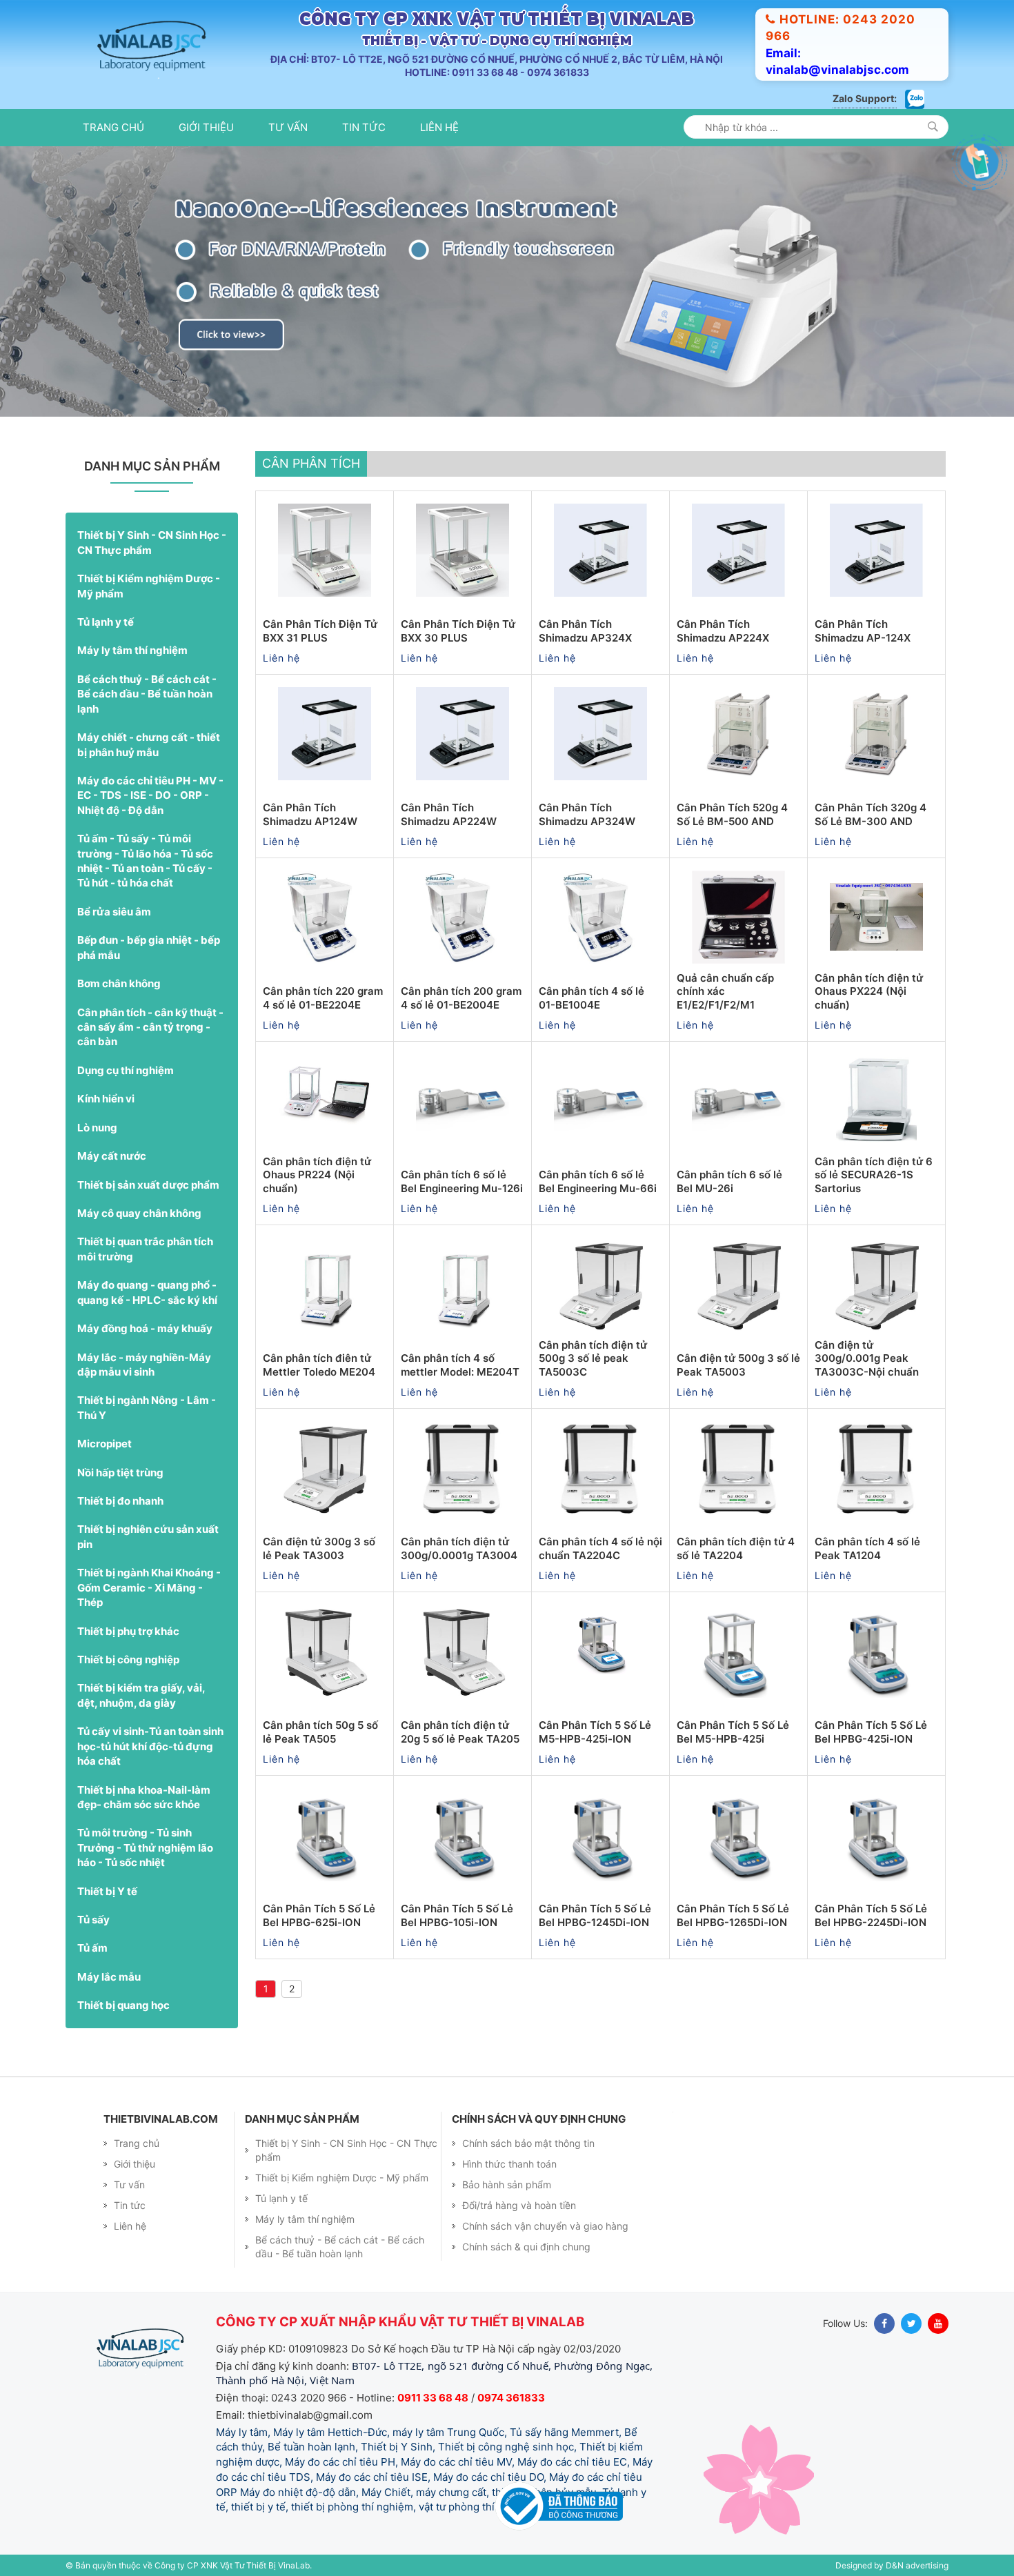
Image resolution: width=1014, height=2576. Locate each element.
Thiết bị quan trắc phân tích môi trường (145, 1249)
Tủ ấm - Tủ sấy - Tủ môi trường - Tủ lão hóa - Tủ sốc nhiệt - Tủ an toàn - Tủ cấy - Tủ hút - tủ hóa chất (145, 861)
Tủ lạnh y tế (106, 622)
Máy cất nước (112, 1156)
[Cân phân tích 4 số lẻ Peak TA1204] (876, 1467)
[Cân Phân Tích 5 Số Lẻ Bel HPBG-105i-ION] (463, 1834)
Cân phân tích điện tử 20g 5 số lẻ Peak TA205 (460, 1732)
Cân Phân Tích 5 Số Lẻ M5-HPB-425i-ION (595, 1732)
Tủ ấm (92, 1948)
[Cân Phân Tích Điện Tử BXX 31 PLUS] (325, 550)
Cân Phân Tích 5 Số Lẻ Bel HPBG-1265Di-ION (733, 1915)
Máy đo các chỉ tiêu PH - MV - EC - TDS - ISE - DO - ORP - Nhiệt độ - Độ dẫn (150, 795)
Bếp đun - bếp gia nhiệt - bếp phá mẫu (149, 947)
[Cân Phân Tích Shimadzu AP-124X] (876, 550)
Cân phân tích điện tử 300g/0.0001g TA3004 (459, 1548)
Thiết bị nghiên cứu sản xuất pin (148, 1536)
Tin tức (364, 127)
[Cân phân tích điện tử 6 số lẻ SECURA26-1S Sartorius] (876, 1100)
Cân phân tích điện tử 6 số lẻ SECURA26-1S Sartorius (874, 1175)
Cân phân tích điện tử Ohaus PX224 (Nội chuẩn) (869, 991)
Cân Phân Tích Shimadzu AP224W (449, 814)
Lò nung (97, 1128)
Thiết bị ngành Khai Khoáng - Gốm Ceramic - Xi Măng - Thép (149, 1587)
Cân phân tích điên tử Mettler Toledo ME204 (319, 1365)
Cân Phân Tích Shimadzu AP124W (310, 814)
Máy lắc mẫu (109, 1977)
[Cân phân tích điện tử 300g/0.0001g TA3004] (463, 1467)
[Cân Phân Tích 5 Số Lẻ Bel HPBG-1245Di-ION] (600, 1834)
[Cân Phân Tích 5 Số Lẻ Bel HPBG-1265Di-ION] (738, 1834)
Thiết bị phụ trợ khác (128, 1631)
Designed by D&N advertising (892, 2565)
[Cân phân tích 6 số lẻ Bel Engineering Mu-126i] (463, 1100)
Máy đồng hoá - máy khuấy (145, 1328)
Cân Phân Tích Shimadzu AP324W (587, 814)
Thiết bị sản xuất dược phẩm (148, 1185)
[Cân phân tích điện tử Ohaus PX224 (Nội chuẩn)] (876, 917)
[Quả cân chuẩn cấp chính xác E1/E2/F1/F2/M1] (738, 917)
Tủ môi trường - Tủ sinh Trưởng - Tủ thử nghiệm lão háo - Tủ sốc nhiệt (145, 1847)
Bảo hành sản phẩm (507, 2184)
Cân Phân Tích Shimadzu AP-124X (863, 631)
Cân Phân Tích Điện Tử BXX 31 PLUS (320, 631)
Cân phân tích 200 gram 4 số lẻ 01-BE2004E (461, 998)
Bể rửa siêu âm (114, 912)
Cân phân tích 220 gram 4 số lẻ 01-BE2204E (323, 998)
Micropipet (105, 1444)
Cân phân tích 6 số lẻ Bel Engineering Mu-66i (598, 1181)
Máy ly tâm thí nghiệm (132, 650)
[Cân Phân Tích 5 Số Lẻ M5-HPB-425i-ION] (600, 1651)
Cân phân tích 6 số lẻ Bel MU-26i (729, 1181)
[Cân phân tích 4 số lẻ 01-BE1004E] (600, 917)
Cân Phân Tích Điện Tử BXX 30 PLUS (458, 631)
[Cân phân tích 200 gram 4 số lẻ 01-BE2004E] (463, 917)
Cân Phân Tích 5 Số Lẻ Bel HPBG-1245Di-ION (595, 1915)
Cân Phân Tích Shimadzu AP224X (723, 631)
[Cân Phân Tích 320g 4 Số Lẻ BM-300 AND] (876, 733)
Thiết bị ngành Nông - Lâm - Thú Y (147, 1407)
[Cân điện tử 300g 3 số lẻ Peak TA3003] (325, 1467)
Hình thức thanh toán (509, 2164)
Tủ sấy (93, 1920)
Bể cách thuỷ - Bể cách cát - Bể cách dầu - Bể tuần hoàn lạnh (147, 694)
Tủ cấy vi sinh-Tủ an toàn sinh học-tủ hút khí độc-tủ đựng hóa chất (150, 1746)
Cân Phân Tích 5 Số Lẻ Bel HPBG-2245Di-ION (871, 1915)
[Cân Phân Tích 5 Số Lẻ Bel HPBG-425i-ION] (876, 1651)
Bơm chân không (119, 983)
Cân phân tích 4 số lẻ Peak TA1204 (867, 1548)
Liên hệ (439, 127)
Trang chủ (113, 127)
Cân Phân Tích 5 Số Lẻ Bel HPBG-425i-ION (871, 1732)
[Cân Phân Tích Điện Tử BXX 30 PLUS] (463, 550)
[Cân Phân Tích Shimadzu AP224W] (463, 733)
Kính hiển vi (106, 1099)
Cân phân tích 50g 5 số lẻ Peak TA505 (320, 1732)
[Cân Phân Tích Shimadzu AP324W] (600, 733)
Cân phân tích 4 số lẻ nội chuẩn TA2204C (600, 1548)
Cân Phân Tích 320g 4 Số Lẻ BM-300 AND (871, 814)
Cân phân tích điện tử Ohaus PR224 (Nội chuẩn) (317, 1175)
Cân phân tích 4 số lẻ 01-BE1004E (591, 998)
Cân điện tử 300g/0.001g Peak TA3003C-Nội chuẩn (867, 1358)
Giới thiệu (206, 127)
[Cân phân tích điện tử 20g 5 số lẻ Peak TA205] (463, 1651)
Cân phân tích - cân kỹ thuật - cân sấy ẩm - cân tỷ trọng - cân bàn (150, 1027)
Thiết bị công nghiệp (128, 1659)
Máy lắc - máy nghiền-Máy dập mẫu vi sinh (144, 1365)
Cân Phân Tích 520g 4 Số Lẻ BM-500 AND (732, 814)
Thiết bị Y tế (107, 1891)
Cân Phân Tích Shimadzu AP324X (585, 631)
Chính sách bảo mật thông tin (528, 2143)
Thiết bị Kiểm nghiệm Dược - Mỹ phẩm (149, 586)
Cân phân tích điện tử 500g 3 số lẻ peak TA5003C (593, 1358)
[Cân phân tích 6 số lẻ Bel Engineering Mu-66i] (600, 1100)
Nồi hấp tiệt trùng (120, 1473)
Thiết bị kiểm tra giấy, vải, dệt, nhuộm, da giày (141, 1695)
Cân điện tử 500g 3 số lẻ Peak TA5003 (738, 1365)
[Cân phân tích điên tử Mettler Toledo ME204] (325, 1284)
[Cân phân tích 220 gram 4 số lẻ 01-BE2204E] (325, 917)
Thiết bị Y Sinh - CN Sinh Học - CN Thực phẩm (152, 542)
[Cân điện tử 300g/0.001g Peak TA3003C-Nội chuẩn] (876, 1284)
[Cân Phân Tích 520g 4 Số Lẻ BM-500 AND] (738, 733)
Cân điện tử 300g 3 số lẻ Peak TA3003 (319, 1548)
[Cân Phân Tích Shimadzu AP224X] (738, 550)
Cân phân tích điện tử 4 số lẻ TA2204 (736, 1548)
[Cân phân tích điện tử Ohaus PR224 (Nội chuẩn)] (325, 1100)
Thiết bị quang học (123, 2005)
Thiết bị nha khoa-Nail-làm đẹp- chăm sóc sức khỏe (144, 1797)
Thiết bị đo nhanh (120, 1501)
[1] (933, 127)
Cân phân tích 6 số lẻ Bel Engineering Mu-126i (462, 1181)
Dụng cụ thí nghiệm (126, 1070)
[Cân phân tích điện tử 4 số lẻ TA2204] (738, 1467)
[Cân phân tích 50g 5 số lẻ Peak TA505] (325, 1651)
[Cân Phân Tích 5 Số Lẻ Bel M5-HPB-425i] (738, 1651)
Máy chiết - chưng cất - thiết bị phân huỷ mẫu (149, 744)
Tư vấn (288, 127)
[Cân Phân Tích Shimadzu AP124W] (325, 733)
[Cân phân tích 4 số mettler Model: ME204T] (463, 1284)
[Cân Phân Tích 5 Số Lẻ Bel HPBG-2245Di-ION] (876, 1834)
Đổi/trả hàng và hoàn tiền (519, 2205)
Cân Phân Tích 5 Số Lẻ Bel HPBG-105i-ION (457, 1915)
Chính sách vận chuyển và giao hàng (545, 2226)
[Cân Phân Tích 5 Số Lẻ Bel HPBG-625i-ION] (325, 1834)
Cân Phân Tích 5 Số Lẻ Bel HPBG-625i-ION (319, 1915)
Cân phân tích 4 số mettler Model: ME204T (460, 1365)
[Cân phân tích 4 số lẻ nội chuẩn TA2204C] (600, 1467)
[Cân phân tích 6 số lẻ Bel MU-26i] (738, 1100)
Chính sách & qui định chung (526, 2247)
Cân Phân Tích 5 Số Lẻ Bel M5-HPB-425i (733, 1732)
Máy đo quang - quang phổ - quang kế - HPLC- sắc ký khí (147, 1292)
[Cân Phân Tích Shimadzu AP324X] (600, 550)
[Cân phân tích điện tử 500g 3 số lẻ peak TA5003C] (600, 1284)
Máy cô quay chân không (139, 1213)
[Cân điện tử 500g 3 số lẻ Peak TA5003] (738, 1284)
